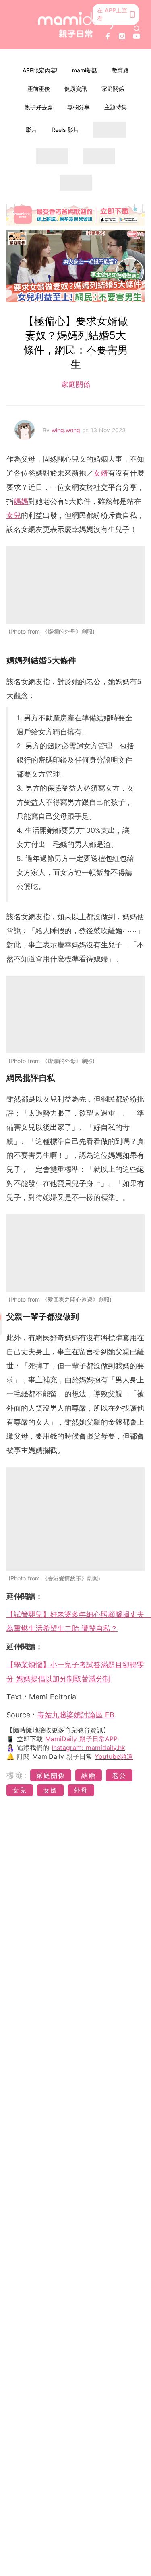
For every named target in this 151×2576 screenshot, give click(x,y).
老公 (119, 1775)
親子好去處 (39, 107)
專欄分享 (79, 107)
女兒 (14, 515)
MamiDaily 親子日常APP (81, 1739)
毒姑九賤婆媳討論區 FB (76, 1715)
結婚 (89, 1775)
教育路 (120, 70)
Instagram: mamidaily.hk (88, 1748)
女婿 (101, 473)
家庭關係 (113, 89)
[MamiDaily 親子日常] (76, 25)
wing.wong (67, 430)
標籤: (17, 1775)
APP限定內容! (40, 70)
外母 (81, 1790)
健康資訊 (76, 89)
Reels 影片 (65, 130)
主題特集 (116, 107)
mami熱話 (85, 70)
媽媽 (21, 501)
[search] (137, 29)
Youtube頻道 (114, 1756)
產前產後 (39, 89)
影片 (31, 130)
